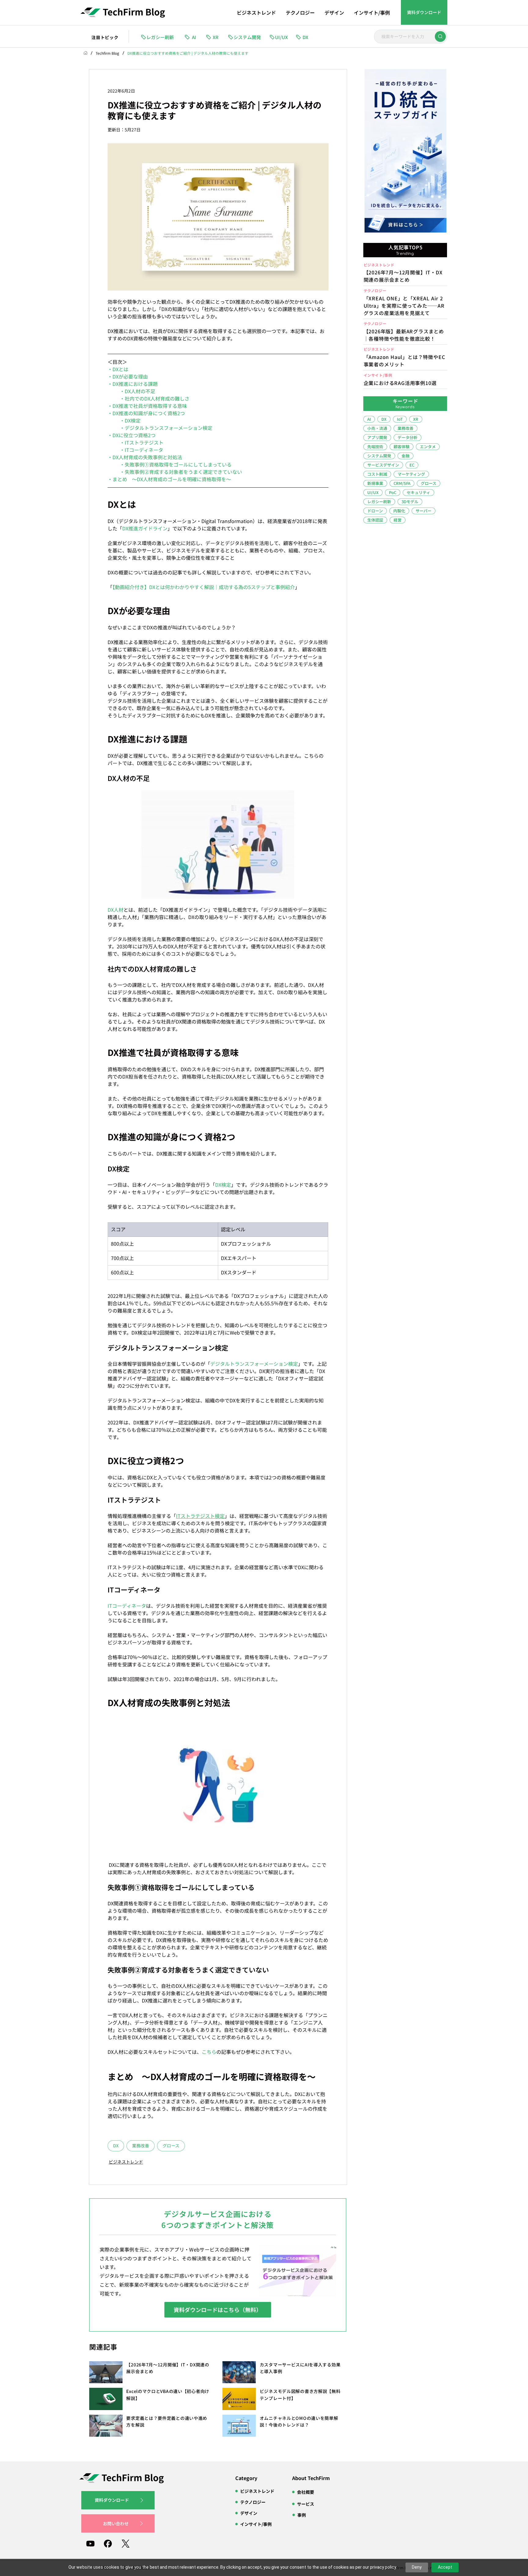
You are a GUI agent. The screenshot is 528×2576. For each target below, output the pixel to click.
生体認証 (375, 520)
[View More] (405, 274)
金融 (405, 456)
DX (116, 2145)
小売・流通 (377, 428)
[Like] (440, 37)
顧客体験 (402, 447)
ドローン (375, 511)
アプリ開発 (377, 437)
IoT (400, 419)
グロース (171, 2145)
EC (412, 465)
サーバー (424, 511)
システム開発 (379, 456)
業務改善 (141, 2145)
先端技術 (375, 447)
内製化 (399, 511)
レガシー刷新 (379, 502)
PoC (393, 492)
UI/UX (373, 492)
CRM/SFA (402, 483)
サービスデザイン (383, 465)
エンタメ (428, 447)
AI (369, 419)
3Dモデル (410, 502)
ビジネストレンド (125, 2161)
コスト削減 (377, 474)
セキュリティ (418, 492)
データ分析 (407, 437)
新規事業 (375, 483)
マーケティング (411, 474)
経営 (398, 520)
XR (416, 419)
